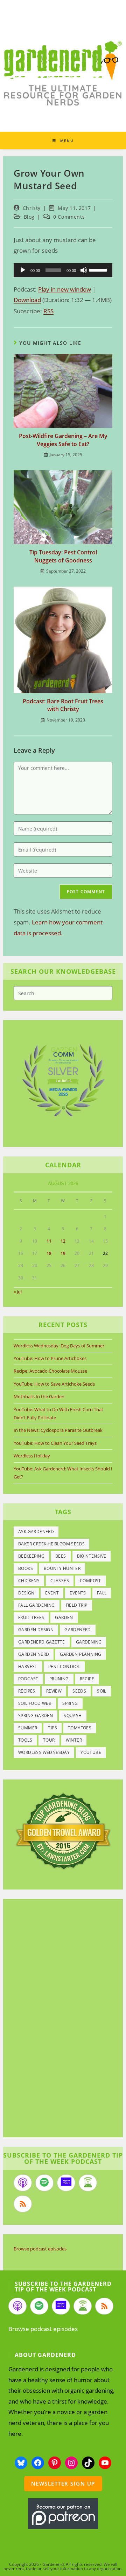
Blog (29, 217)
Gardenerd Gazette (42, 1642)
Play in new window (65, 289)
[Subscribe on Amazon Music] (66, 2183)
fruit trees (31, 1617)
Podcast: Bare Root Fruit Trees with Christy (63, 705)
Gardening (89, 1642)
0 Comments (69, 217)
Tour (49, 1740)
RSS (48, 311)
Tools (25, 1740)
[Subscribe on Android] (88, 2183)
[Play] (23, 270)
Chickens (29, 1581)
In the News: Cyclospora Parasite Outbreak (58, 1430)
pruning (59, 1679)
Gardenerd (78, 1630)
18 (49, 1253)
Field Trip (77, 1605)
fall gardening (37, 1605)
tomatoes (80, 1728)
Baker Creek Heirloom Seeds (51, 1544)
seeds (79, 1691)
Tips (52, 1728)
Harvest (28, 1666)
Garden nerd (34, 1654)
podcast (28, 1679)
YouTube (91, 1752)
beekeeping (31, 1556)
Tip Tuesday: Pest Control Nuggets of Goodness (63, 556)
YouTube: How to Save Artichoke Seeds (54, 1384)
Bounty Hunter (62, 1568)
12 (63, 1241)
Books (26, 1568)
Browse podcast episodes (40, 2249)
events (78, 1593)
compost (90, 1581)
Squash (73, 1716)
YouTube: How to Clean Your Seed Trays (55, 1443)
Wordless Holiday (32, 1456)
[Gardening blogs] (63, 1830)
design (26, 1593)
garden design (36, 1630)
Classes (60, 1581)
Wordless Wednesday (44, 1752)
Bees (61, 1556)
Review (54, 1691)
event (52, 1593)
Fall (102, 1593)
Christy (32, 208)
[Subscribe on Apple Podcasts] (23, 2183)
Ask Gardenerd (36, 1532)
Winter (74, 1740)
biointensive (92, 1556)
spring (70, 1703)
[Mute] (84, 270)
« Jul (18, 1292)
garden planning (80, 1654)
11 (49, 1241)
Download (27, 300)
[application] (63, 270)
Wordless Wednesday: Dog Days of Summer (59, 1346)
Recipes (27, 1691)
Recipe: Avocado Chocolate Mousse (50, 1371)
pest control (64, 1666)
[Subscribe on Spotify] (44, 2183)
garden (64, 1617)
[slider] (99, 269)
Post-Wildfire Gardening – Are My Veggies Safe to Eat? (63, 440)
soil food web (35, 1703)
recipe (87, 1679)
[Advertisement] (59, 2019)
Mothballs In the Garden (39, 1396)
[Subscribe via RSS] (23, 2204)
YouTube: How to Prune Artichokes (50, 1358)
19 (63, 1253)
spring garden (36, 1716)
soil (102, 1691)
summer (28, 1728)
